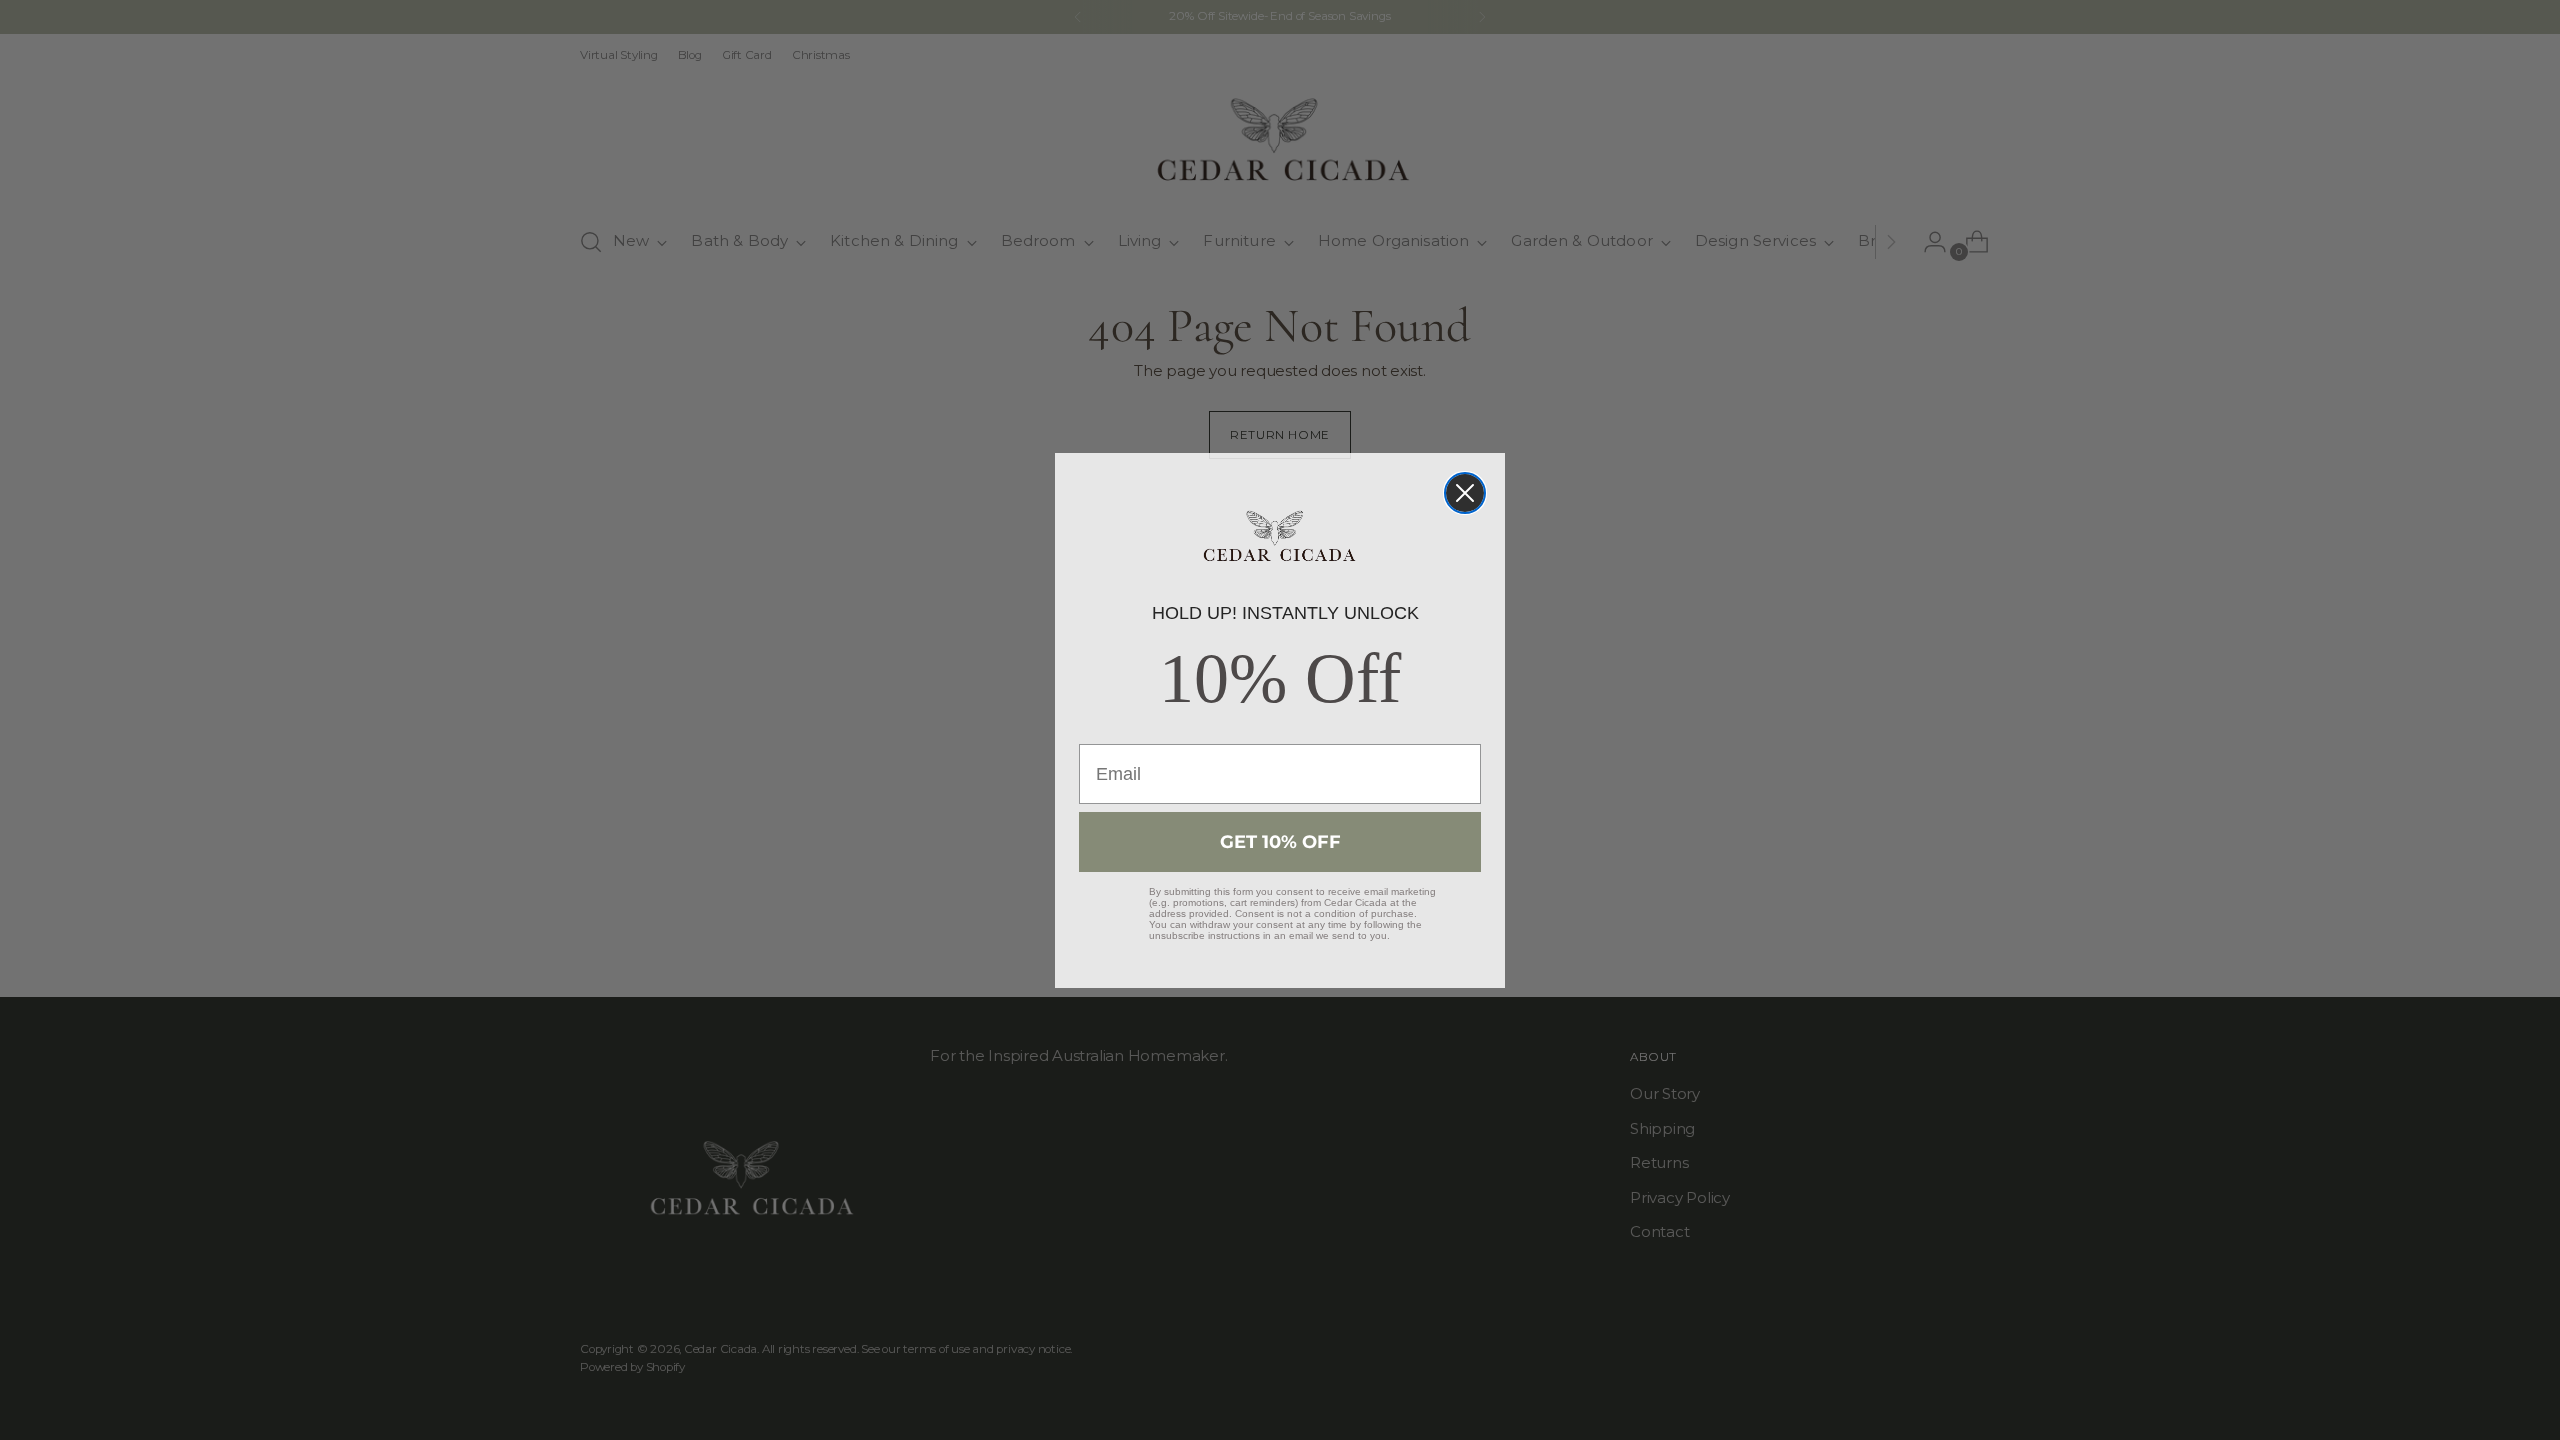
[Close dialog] (1465, 493)
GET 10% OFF (1280, 842)
